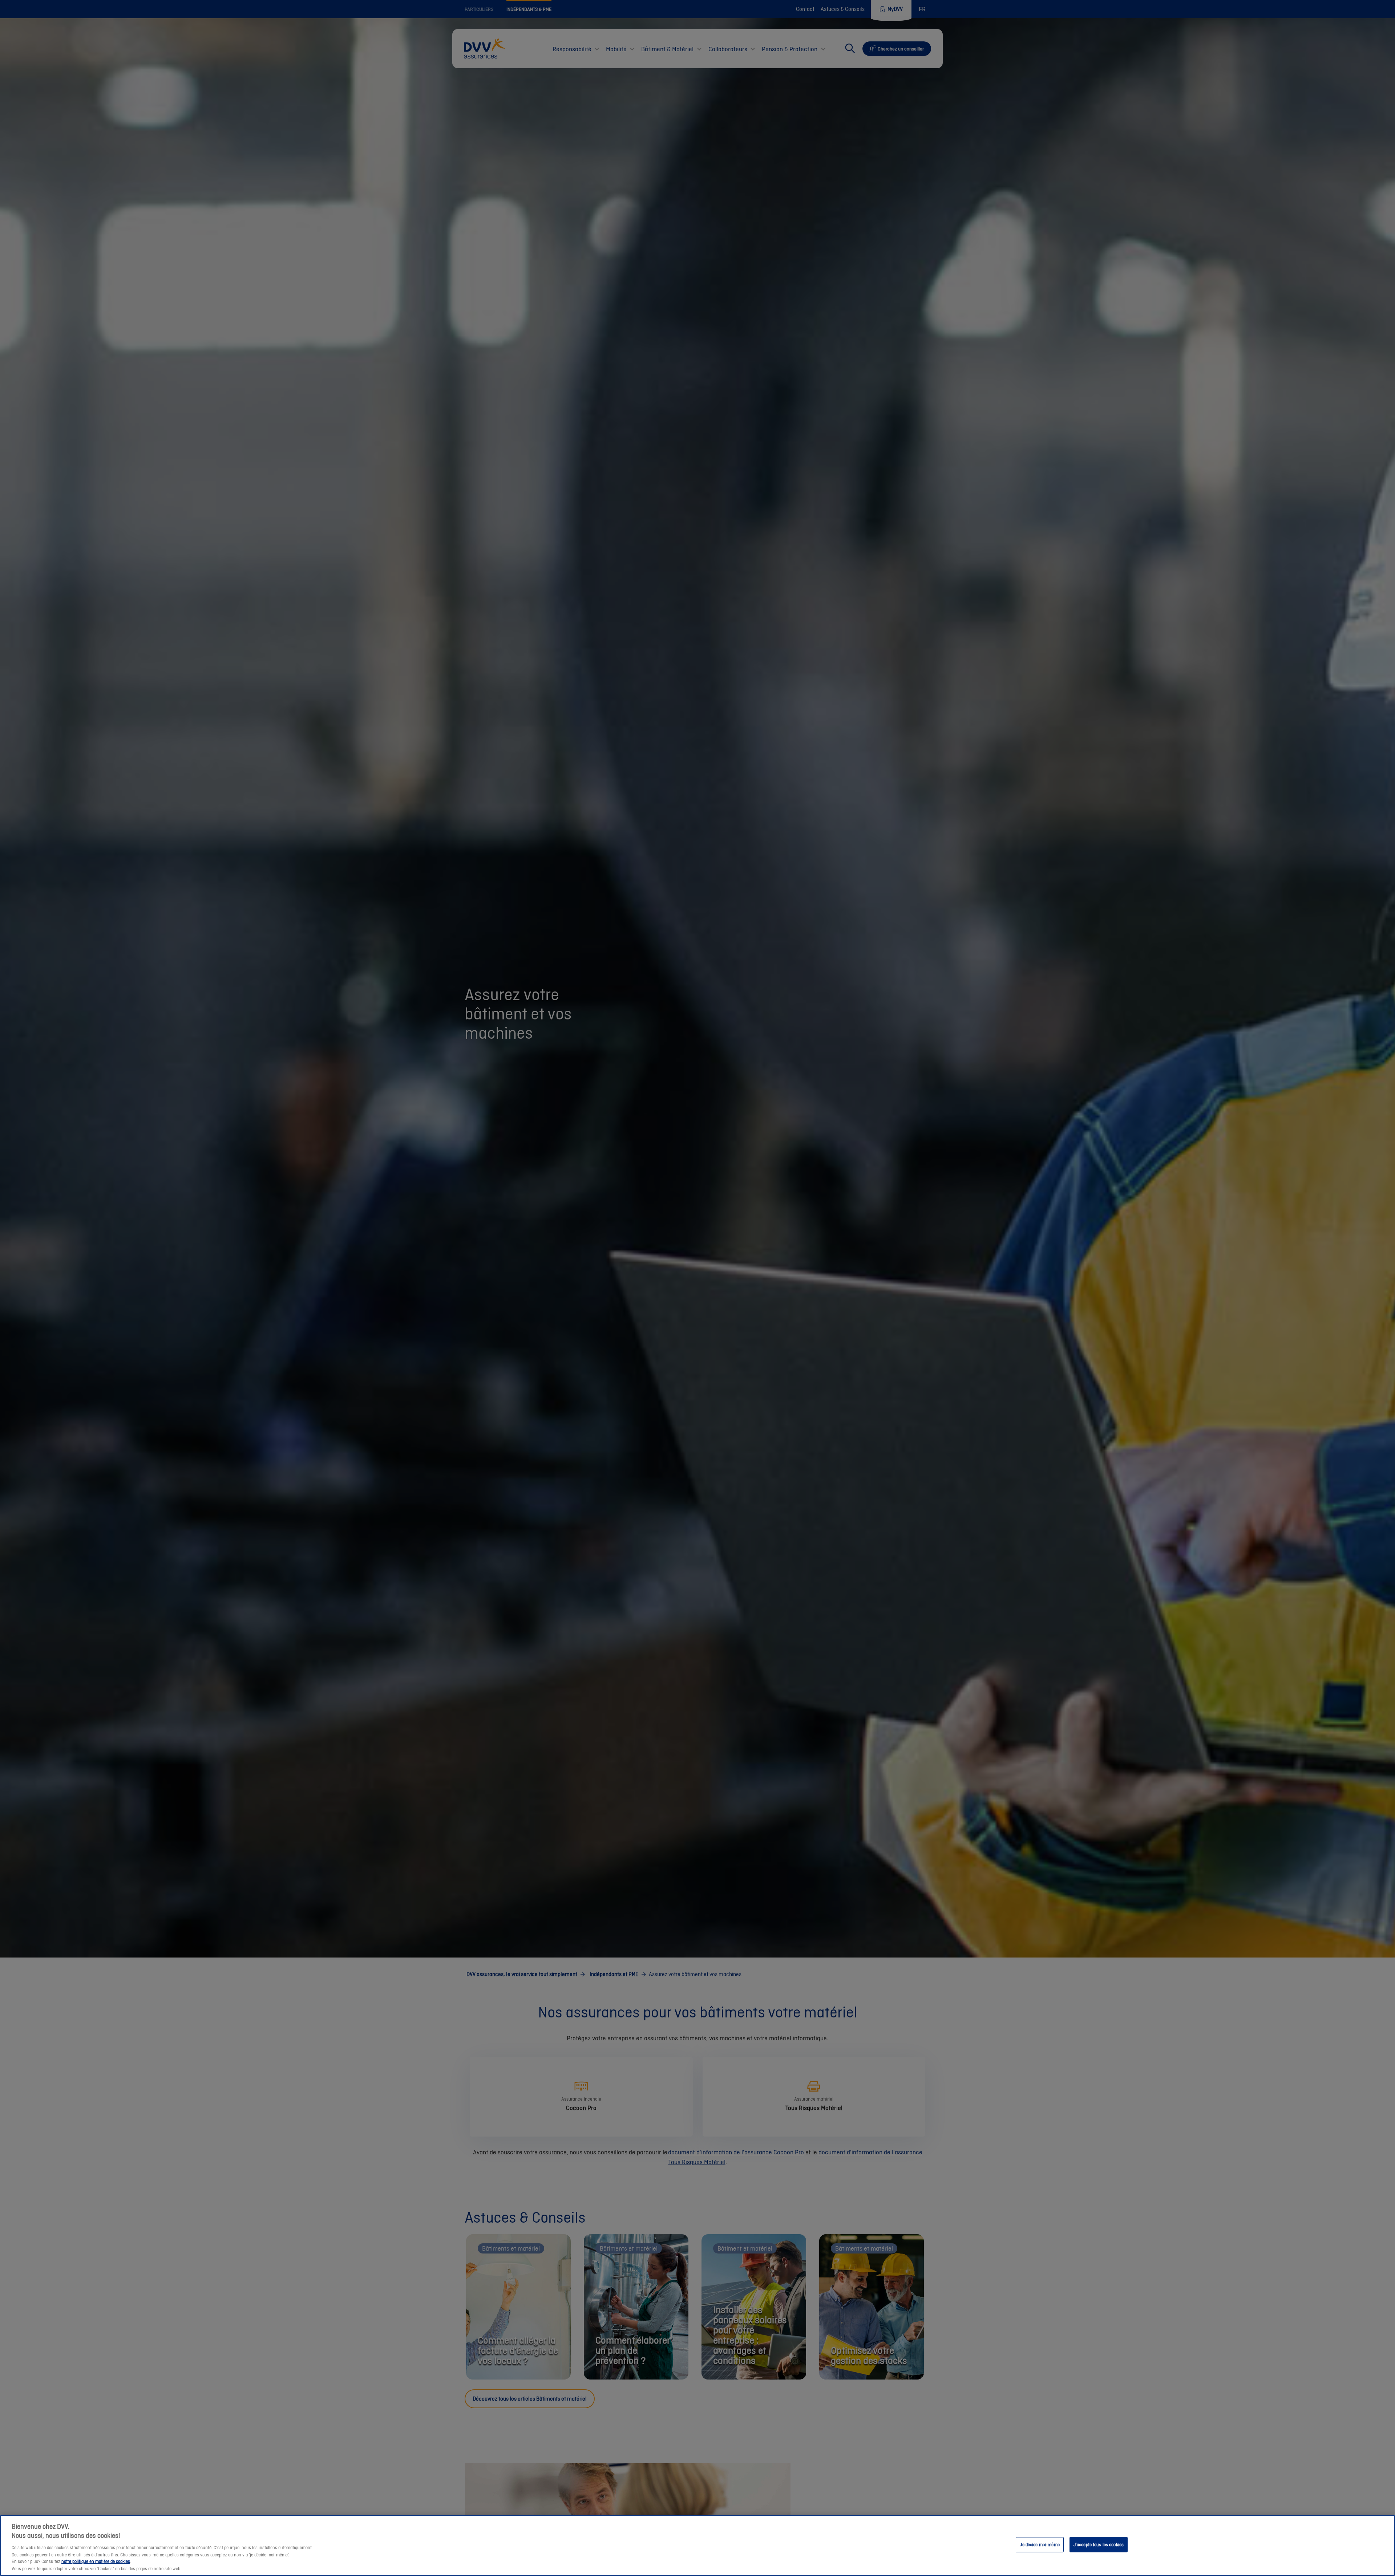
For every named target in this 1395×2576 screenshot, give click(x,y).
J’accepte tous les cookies (1099, 2545)
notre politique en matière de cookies (96, 2562)
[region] (697, 2545)
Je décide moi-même (1040, 2545)
